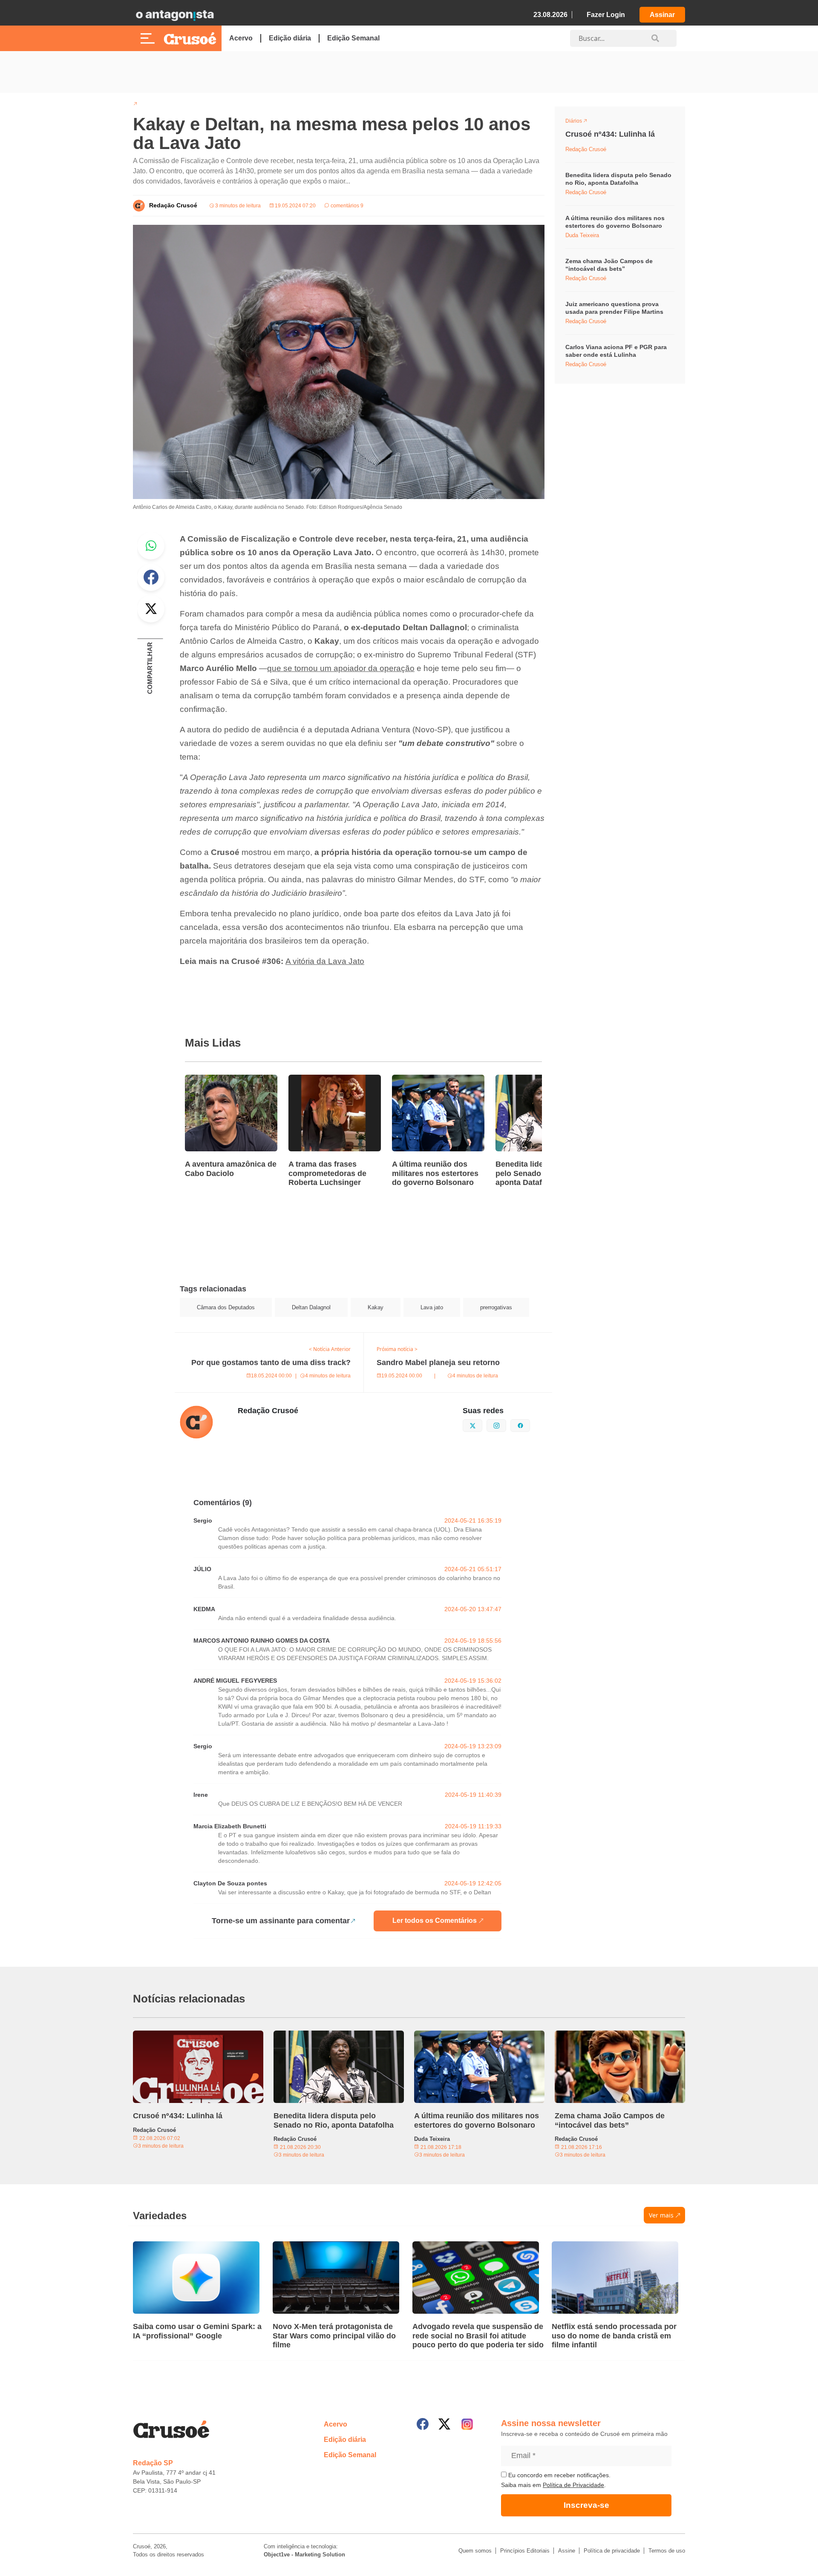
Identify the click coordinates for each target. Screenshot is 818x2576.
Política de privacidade (612, 2551)
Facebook (151, 577)
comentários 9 (346, 206)
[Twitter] (444, 2424)
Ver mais (661, 2215)
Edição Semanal (353, 38)
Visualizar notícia (212, 1080)
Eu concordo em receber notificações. (559, 2475)
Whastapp (151, 546)
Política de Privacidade (573, 2485)
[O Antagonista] (175, 15)
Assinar (662, 15)
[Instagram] (467, 2424)
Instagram (506, 1425)
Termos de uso (667, 2551)
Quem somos (475, 2551)
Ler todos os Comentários (435, 1921)
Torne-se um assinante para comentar (281, 1921)
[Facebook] (423, 2424)
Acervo (241, 38)
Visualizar (581, 122)
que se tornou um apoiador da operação (341, 668)
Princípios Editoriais (525, 2551)
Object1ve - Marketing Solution (304, 2554)
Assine (567, 2551)
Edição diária (290, 38)
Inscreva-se (586, 2505)
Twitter (151, 609)
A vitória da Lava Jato (325, 961)
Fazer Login (606, 15)
